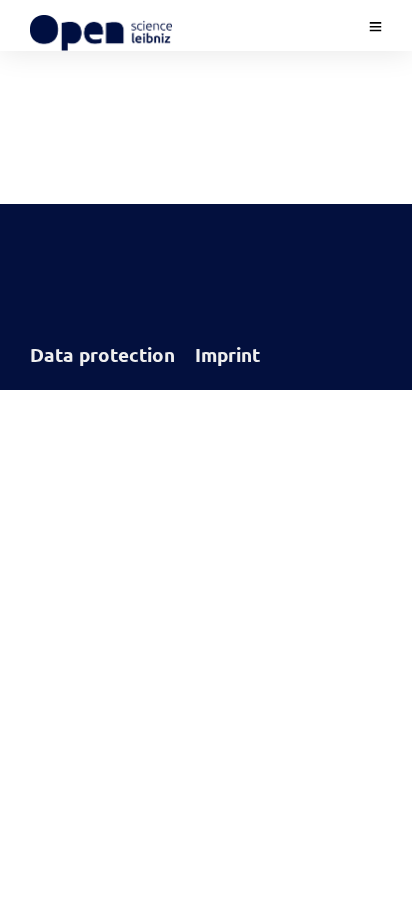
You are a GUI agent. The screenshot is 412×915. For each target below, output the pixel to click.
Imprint (227, 354)
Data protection (102, 354)
